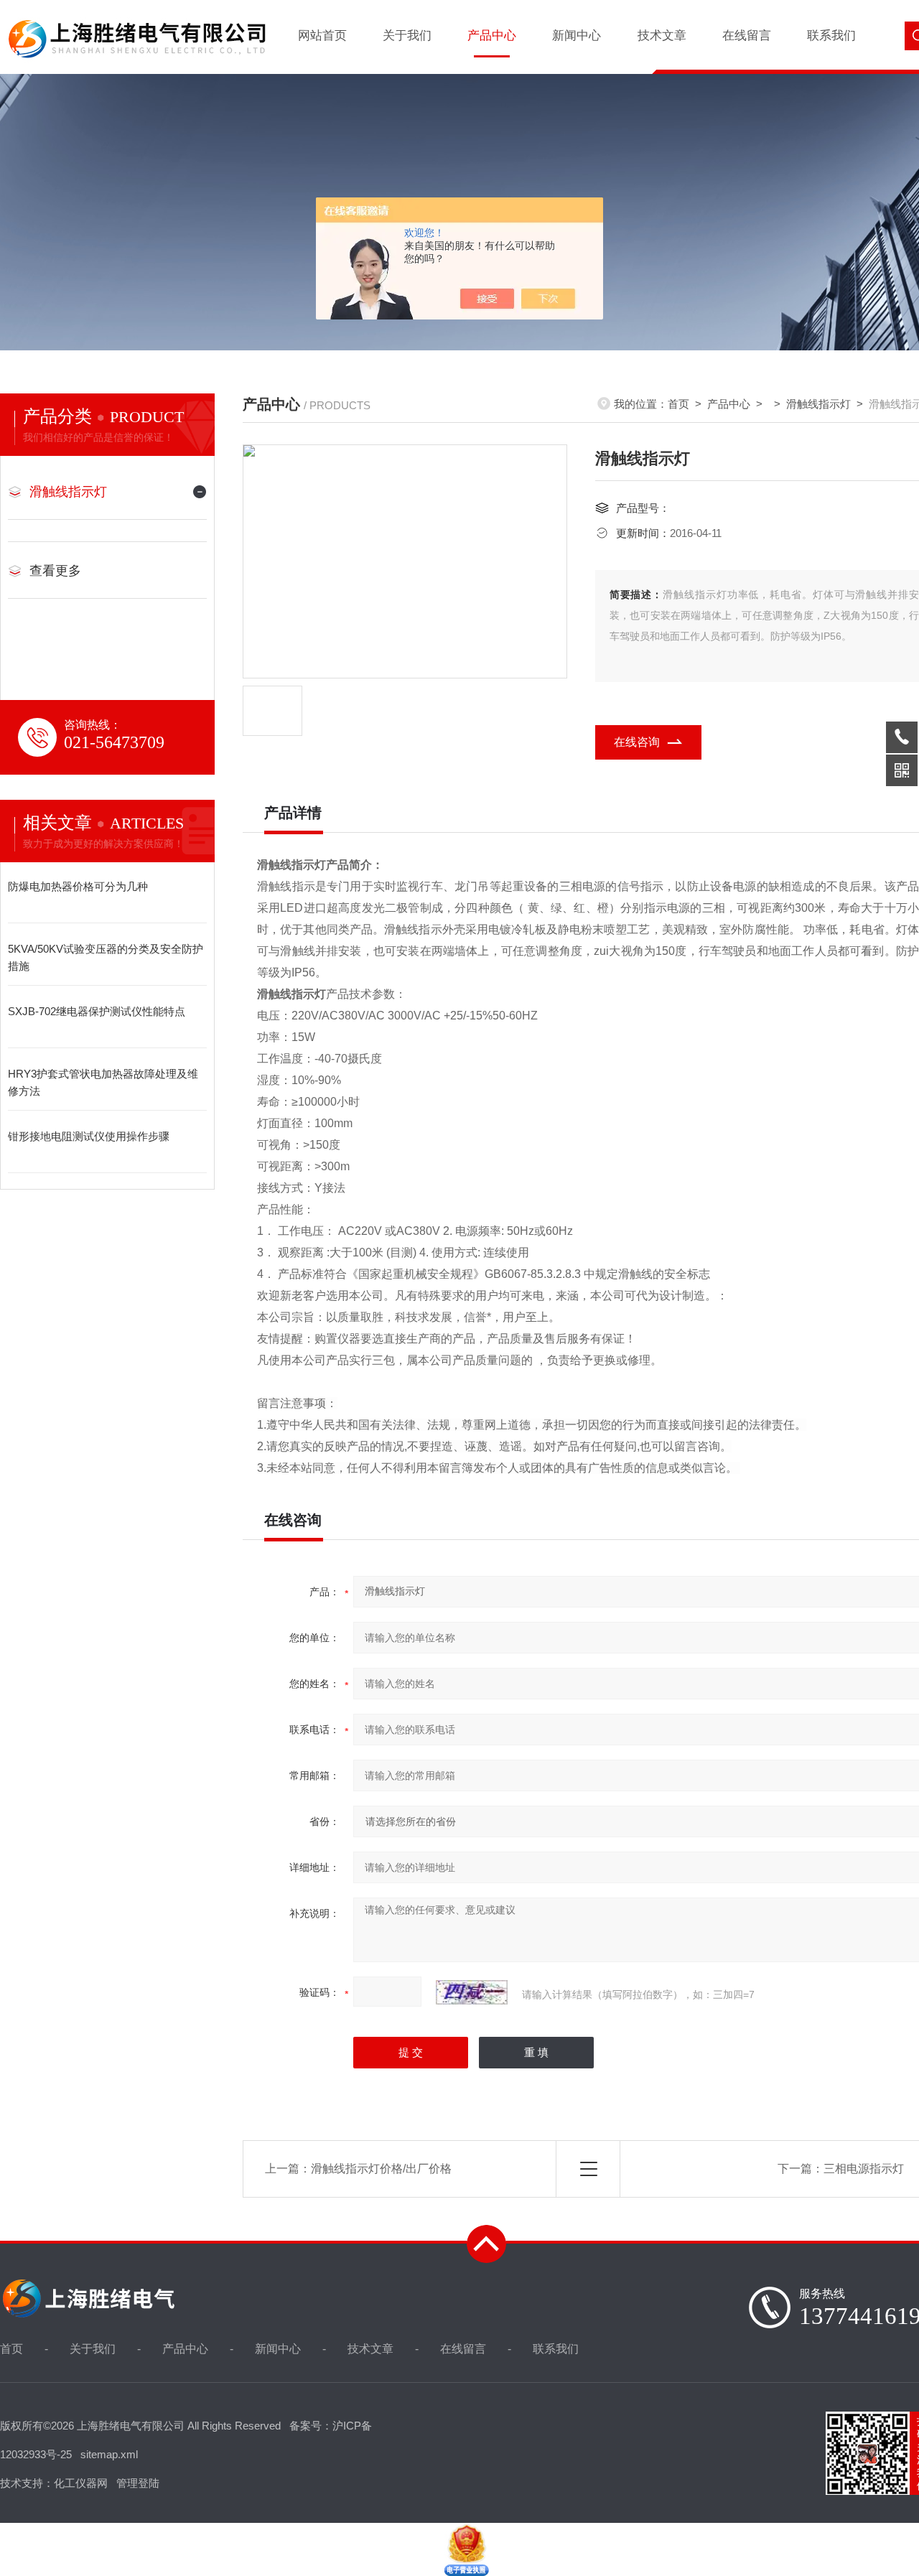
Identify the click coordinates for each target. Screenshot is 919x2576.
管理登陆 (138, 2483)
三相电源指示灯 (864, 2169)
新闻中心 (577, 36)
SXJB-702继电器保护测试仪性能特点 (97, 1011)
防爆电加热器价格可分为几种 (78, 886)
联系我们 (831, 36)
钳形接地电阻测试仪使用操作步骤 (89, 1136)
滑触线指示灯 (68, 492)
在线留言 (747, 36)
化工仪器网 (81, 2483)
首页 (678, 404)
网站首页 (322, 36)
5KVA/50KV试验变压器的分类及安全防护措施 (106, 957)
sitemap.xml (109, 2454)
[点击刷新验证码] (472, 1992)
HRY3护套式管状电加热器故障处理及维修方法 (103, 1082)
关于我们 (407, 36)
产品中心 (492, 36)
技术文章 (662, 36)
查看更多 (55, 571)
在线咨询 (637, 742)
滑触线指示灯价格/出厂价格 (381, 2169)
